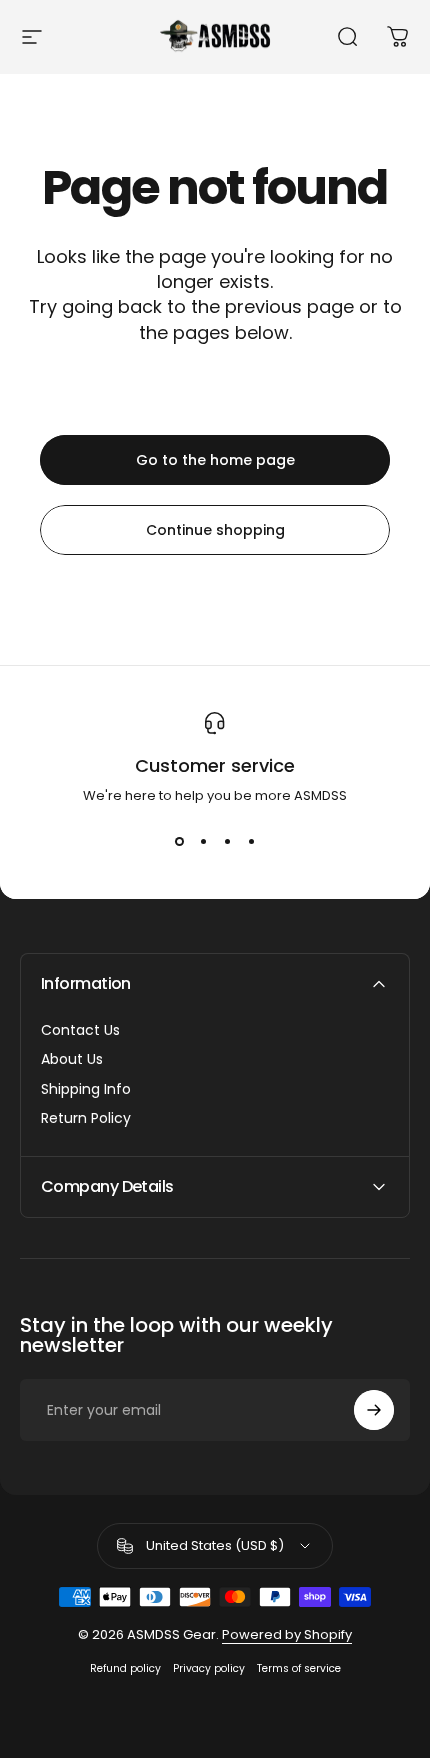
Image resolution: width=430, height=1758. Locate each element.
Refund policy (125, 1668)
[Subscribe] (374, 1410)
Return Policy (86, 1119)
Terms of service (299, 1668)
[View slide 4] (251, 842)
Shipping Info (86, 1090)
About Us (72, 1060)
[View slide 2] (203, 842)
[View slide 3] (227, 842)
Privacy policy (209, 1668)
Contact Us (80, 1031)
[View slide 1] (179, 842)
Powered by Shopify (287, 1634)
